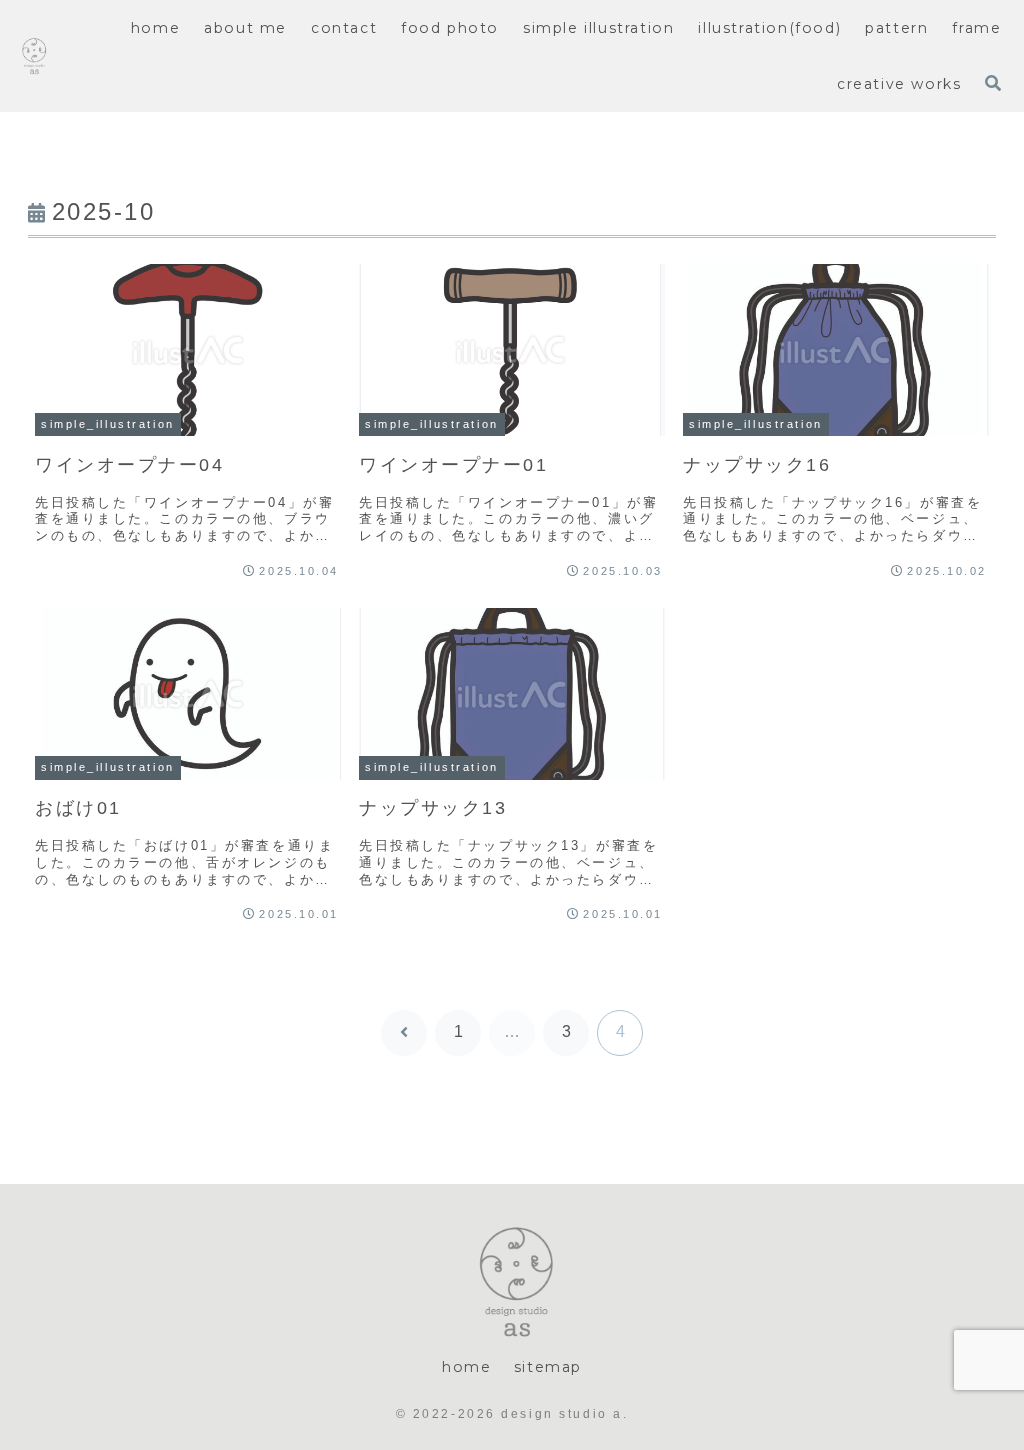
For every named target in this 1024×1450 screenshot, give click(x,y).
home (466, 1367)
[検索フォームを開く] (993, 83)
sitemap (548, 1367)
